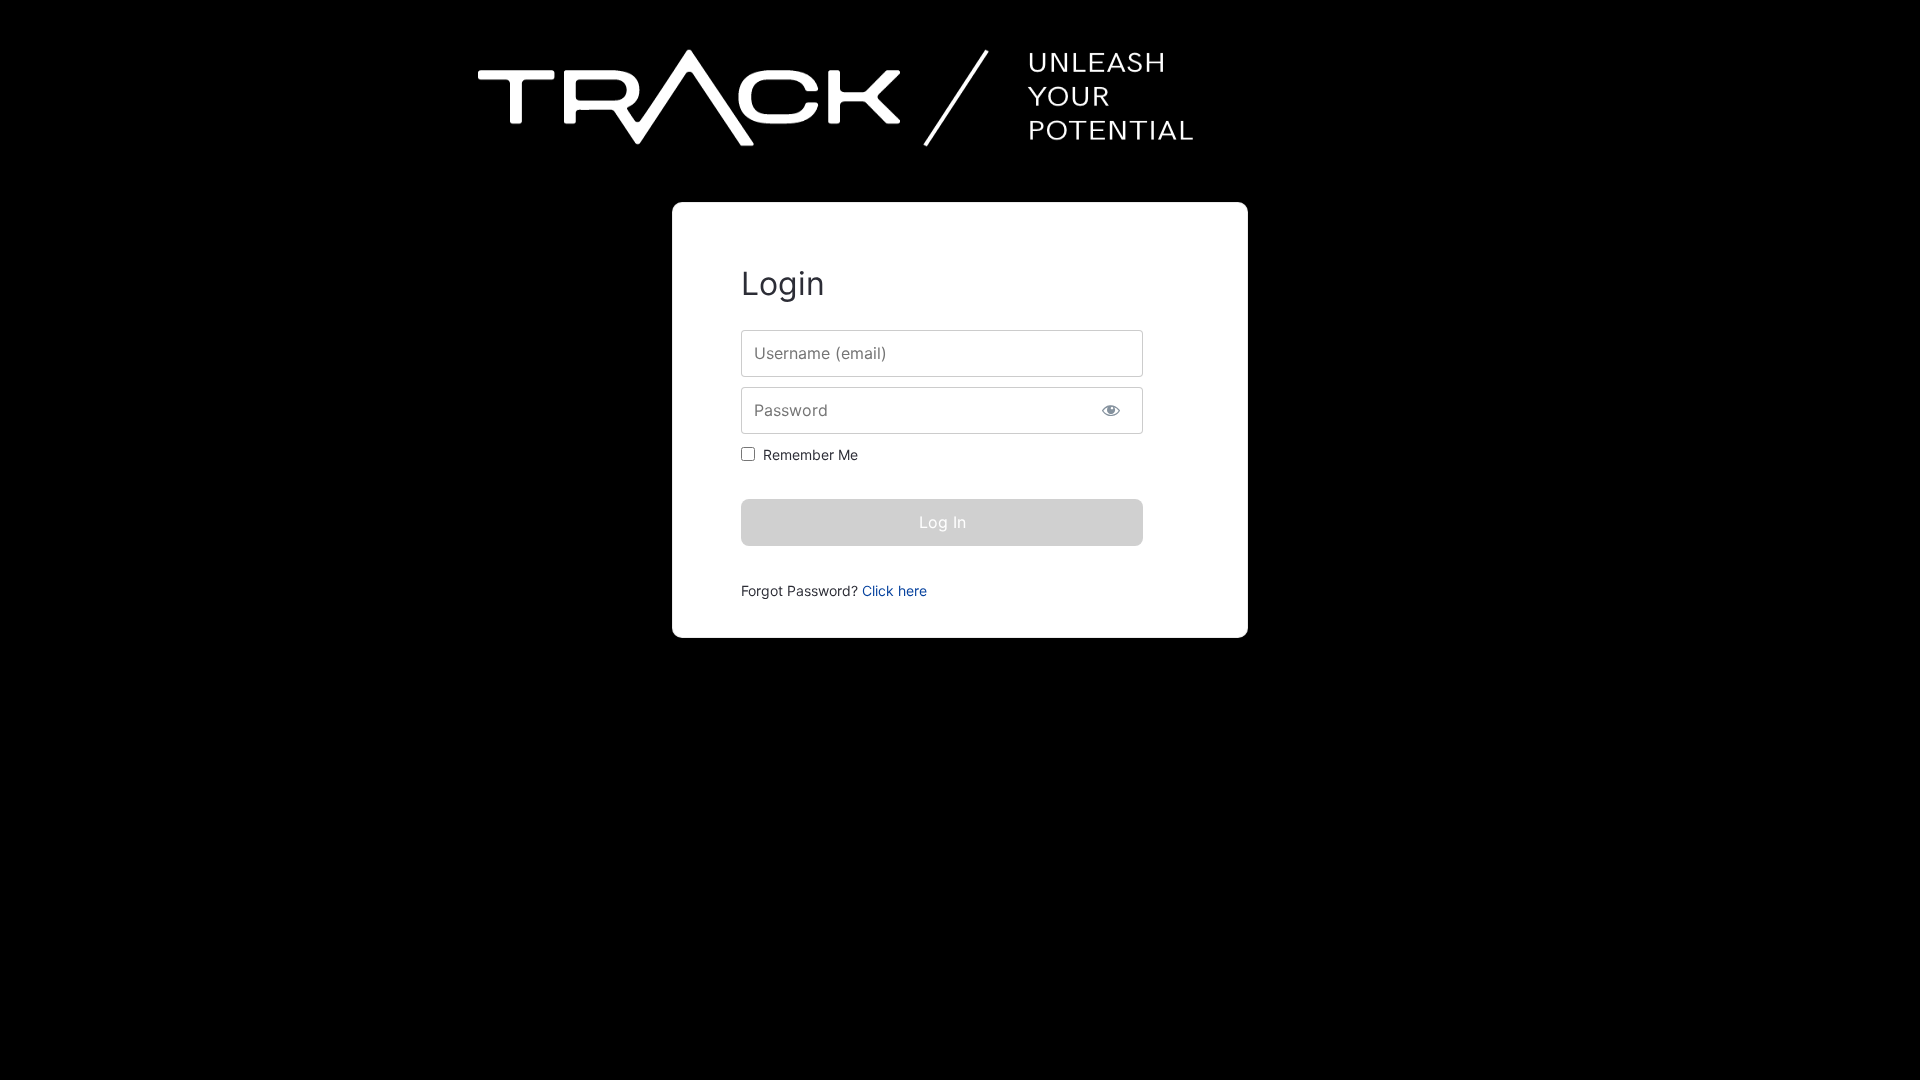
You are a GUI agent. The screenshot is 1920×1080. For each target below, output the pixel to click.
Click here (894, 590)
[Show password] (1110, 410)
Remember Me (810, 454)
